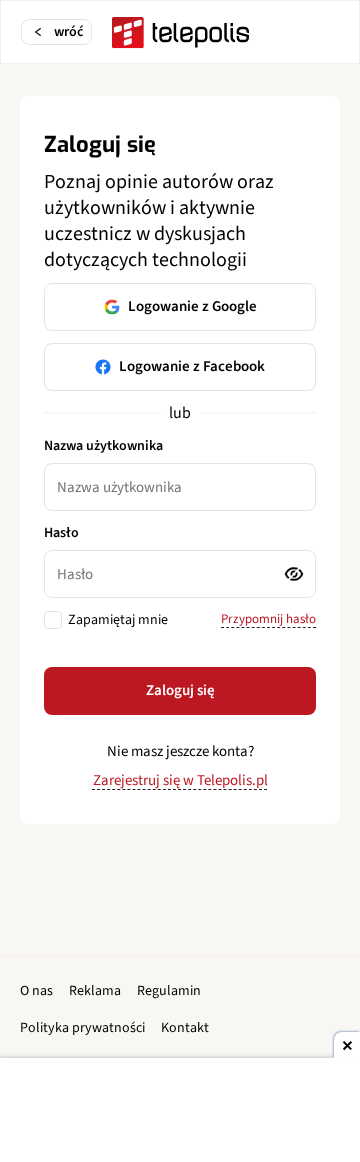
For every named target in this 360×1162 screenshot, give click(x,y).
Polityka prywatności (82, 1028)
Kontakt (185, 1028)
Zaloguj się (180, 690)
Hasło (61, 533)
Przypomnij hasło (268, 619)
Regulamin (169, 991)
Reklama (95, 991)
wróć (68, 32)
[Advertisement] (180, 1112)
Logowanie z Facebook (192, 366)
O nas (36, 991)
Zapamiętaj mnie (118, 620)
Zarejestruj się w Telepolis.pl (180, 780)
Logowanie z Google (192, 306)
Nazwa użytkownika (103, 446)
